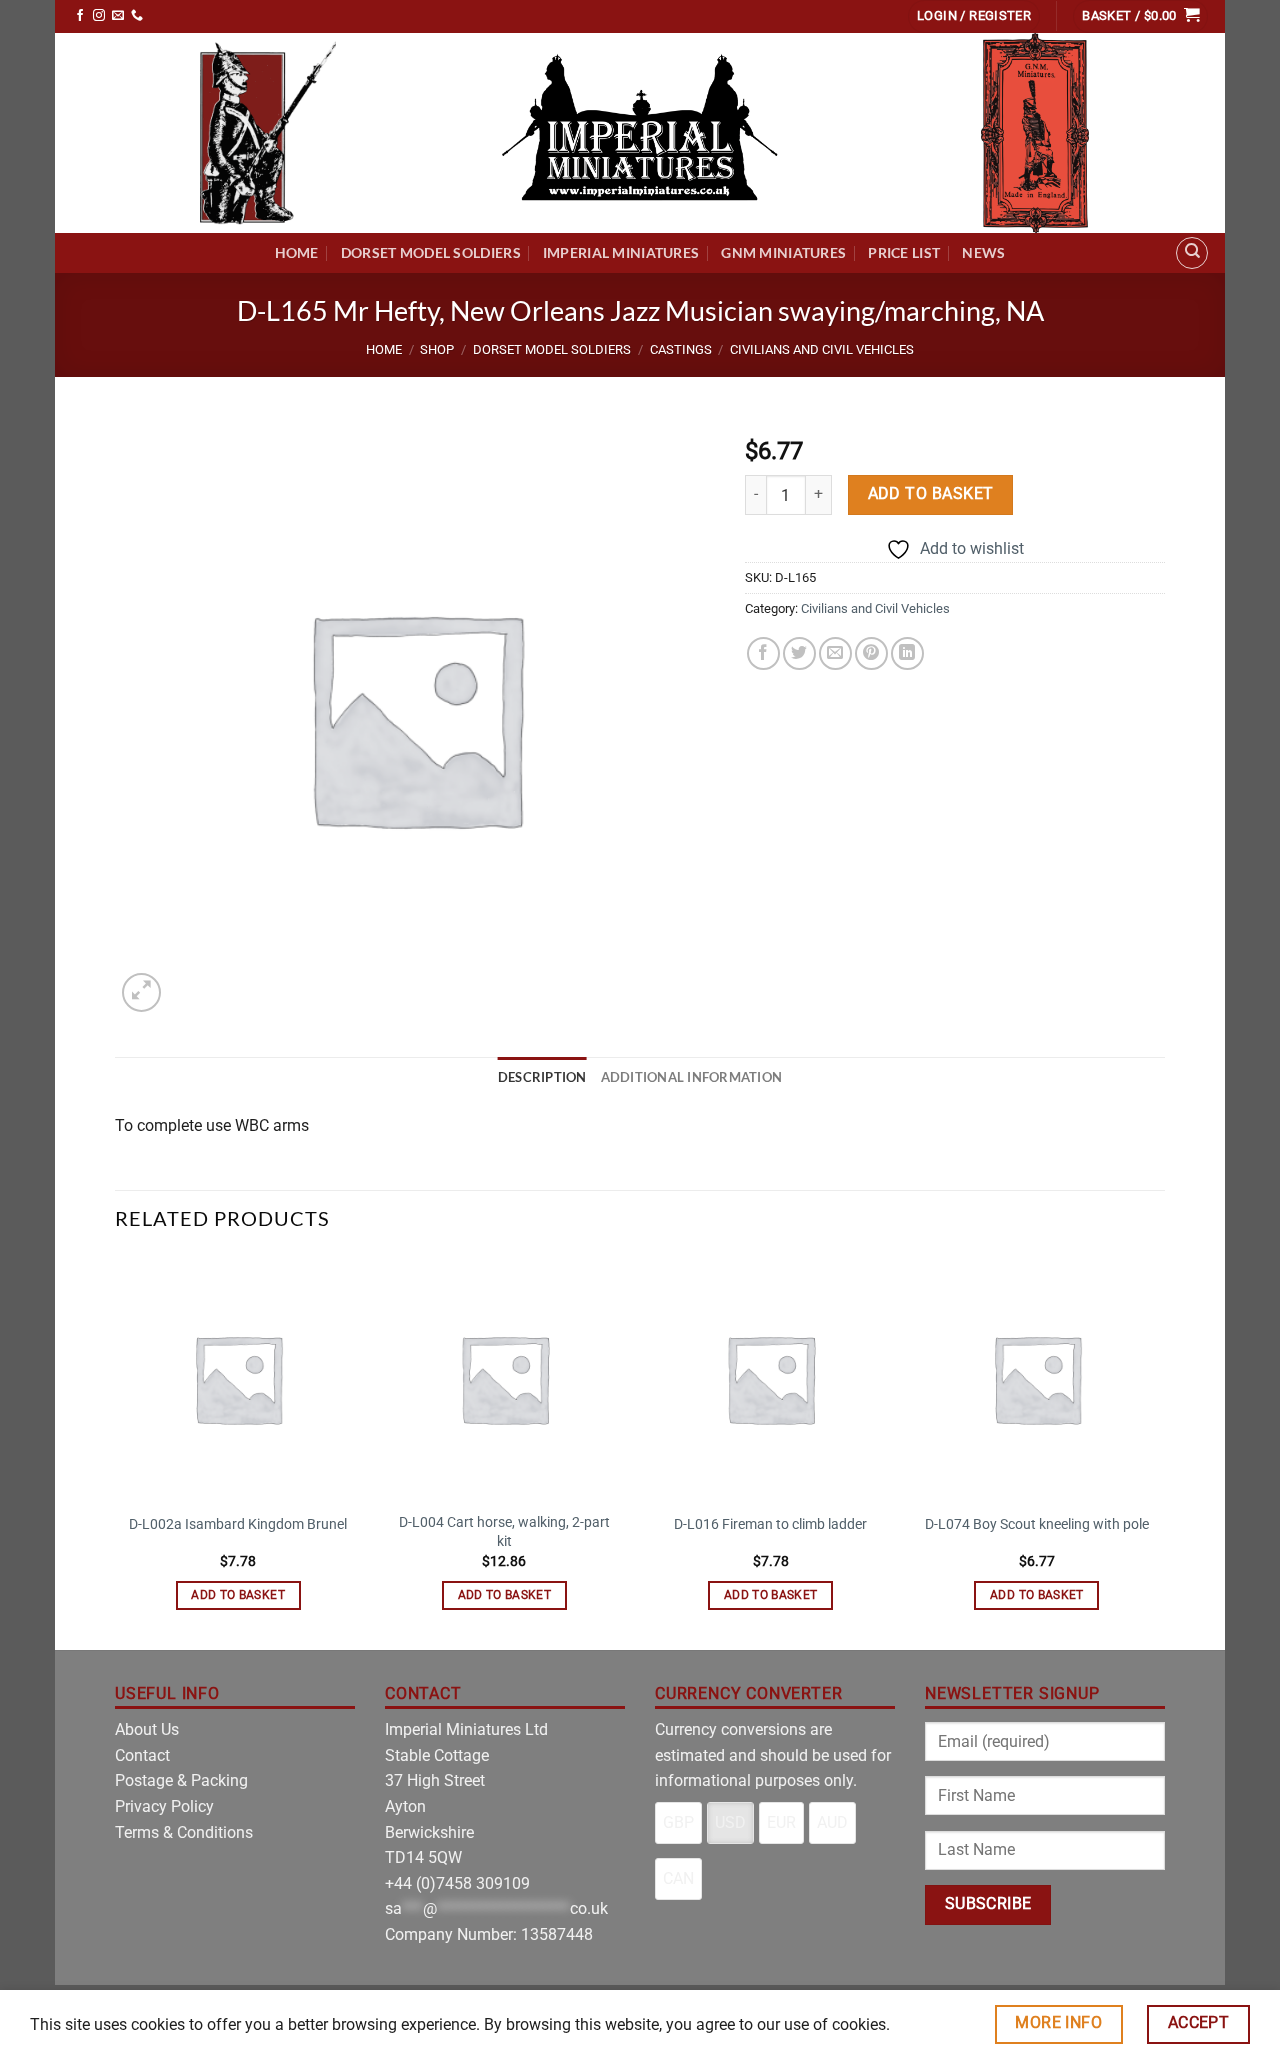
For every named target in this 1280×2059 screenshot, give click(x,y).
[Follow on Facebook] (80, 16)
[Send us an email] (118, 16)
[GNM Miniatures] (1035, 133)
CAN (678, 1878)
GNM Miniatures (783, 252)
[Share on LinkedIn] (907, 653)
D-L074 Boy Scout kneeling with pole (1037, 1524)
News (983, 252)
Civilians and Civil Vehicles (822, 349)
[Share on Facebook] (763, 653)
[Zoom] (141, 992)
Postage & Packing (181, 1780)
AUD (832, 1822)
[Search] (1192, 253)
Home (297, 252)
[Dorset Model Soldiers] (268, 133)
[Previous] (116, 1450)
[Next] (1159, 1450)
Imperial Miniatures (621, 252)
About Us (147, 1729)
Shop (437, 349)
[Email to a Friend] (835, 653)
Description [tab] (542, 1077)
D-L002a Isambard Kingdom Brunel (238, 1524)
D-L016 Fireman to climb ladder (770, 1524)
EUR (781, 1822)
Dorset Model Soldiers (431, 252)
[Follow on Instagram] (99, 16)
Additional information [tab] (692, 1077)
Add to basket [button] (238, 1595)
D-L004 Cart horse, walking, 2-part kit (504, 1532)
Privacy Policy (164, 1806)
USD (730, 1822)
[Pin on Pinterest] (871, 653)
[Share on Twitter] (799, 653)
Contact (142, 1755)
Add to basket (931, 494)
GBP (678, 1822)
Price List (904, 252)
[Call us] (137, 16)
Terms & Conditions (184, 1832)
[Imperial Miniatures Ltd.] (640, 133)
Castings (681, 349)
